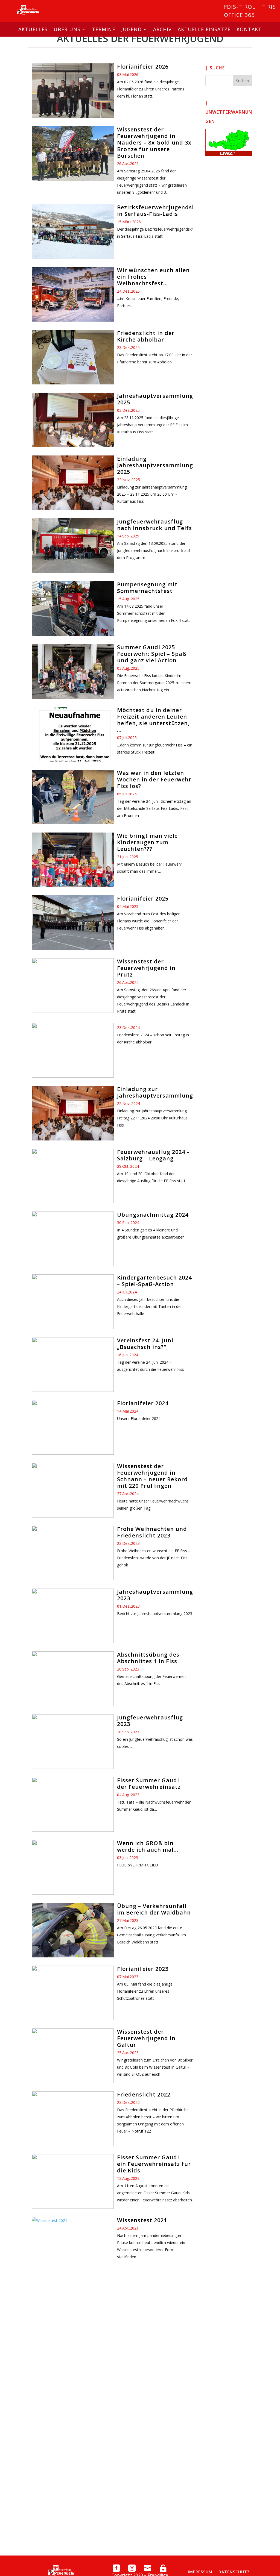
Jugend (131, 29)
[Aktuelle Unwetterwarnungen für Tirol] (229, 142)
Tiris (269, 8)
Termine (103, 29)
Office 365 (239, 16)
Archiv (162, 29)
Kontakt (249, 29)
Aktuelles (33, 29)
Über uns (67, 29)
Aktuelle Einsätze (204, 29)
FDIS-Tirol (240, 8)
